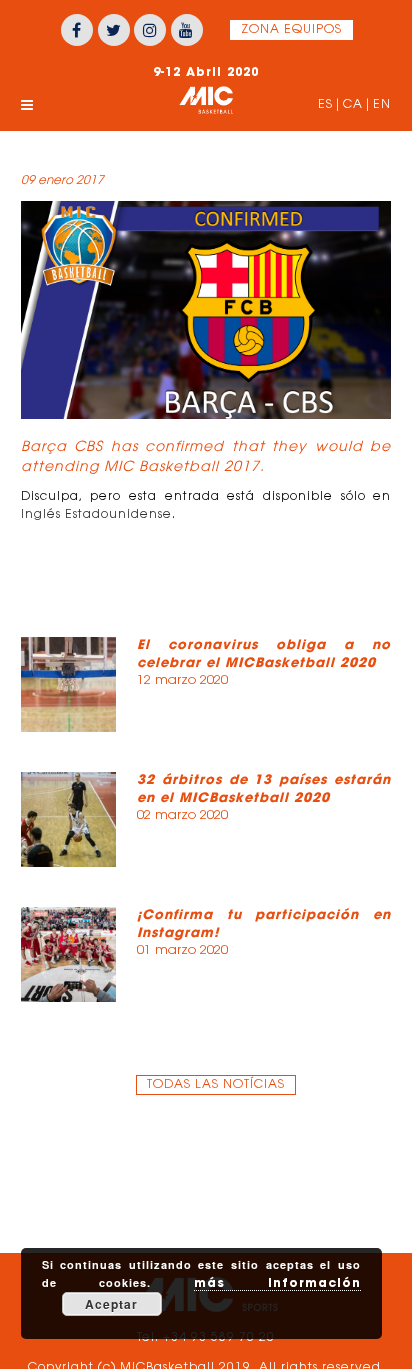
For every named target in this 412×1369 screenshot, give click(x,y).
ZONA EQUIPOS (291, 30)
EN (382, 105)
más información (277, 1282)
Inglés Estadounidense (96, 515)
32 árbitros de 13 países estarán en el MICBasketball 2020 (264, 788)
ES (325, 105)
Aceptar (111, 1304)
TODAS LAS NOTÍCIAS (216, 1085)
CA (353, 105)
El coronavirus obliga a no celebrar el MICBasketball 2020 (264, 653)
